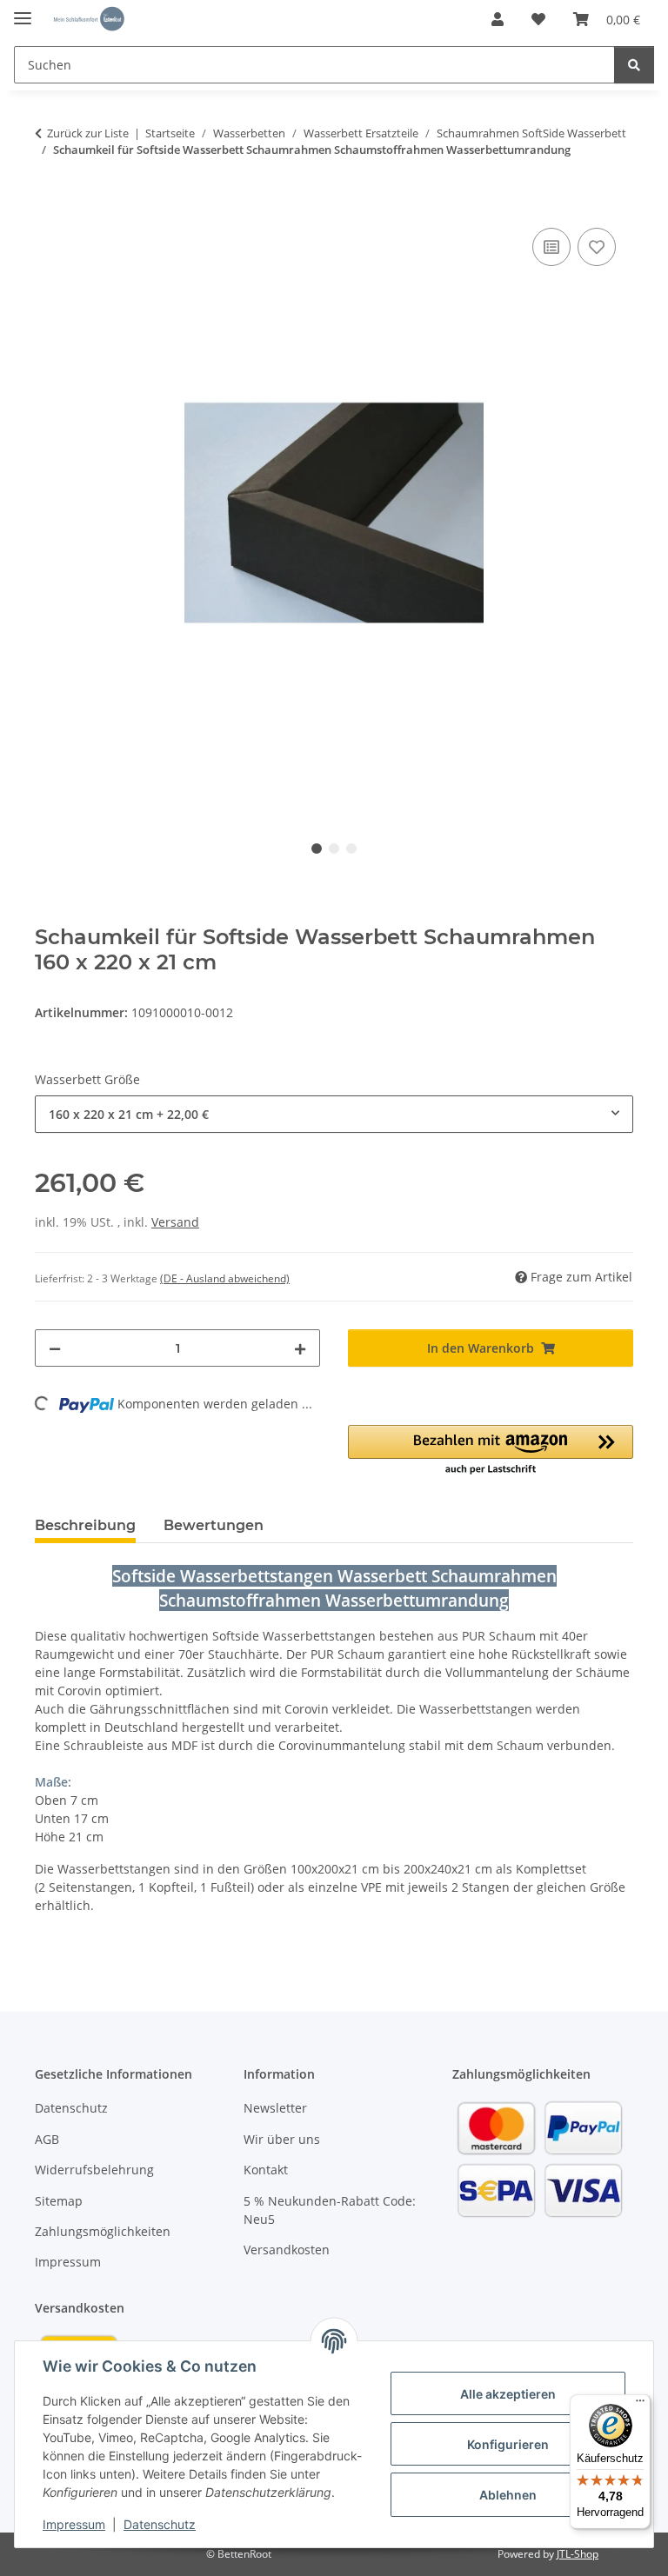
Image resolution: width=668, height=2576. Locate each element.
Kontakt (266, 2170)
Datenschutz (160, 2524)
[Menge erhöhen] (300, 1348)
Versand (175, 1222)
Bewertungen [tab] (214, 1525)
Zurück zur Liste (88, 133)
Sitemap (59, 2201)
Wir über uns (282, 2139)
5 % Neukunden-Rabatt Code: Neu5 (330, 2210)
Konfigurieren (508, 2444)
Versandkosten (287, 2250)
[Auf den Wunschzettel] (597, 247)
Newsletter (275, 2108)
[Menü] (640, 2405)
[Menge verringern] (55, 1348)
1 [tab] (317, 849)
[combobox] (334, 1114)
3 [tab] (351, 849)
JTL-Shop (578, 2554)
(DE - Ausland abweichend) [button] (225, 1278)
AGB (47, 2139)
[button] (498, 19)
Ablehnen (508, 2495)
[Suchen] (634, 65)
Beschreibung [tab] (85, 1525)
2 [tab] (334, 849)
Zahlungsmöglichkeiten (103, 2231)
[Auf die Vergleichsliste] (551, 247)
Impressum (74, 2524)
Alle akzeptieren (508, 2394)
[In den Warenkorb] (49, 204)
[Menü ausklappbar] (23, 11)
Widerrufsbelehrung (94, 2170)
